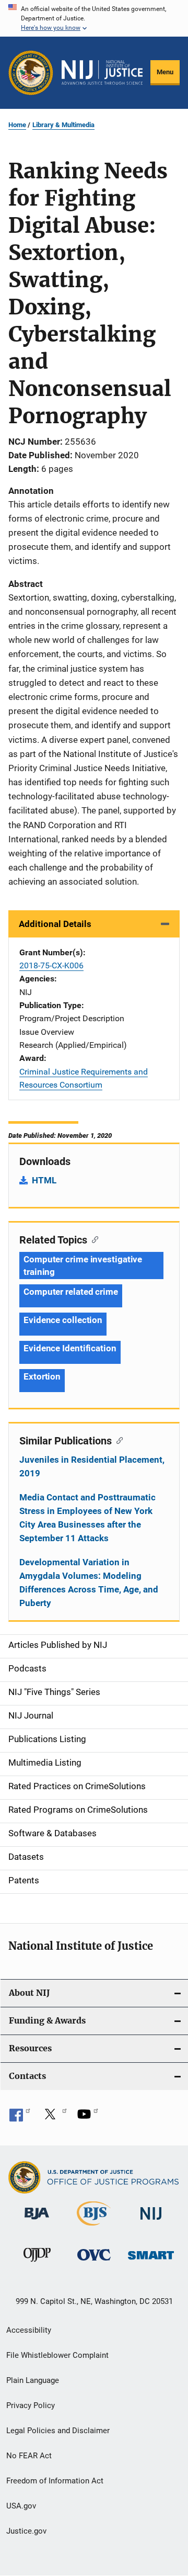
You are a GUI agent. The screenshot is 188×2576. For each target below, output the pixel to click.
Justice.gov (26, 2531)
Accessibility (29, 2330)
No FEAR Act (29, 2456)
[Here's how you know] (94, 18)
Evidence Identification (70, 1348)
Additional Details (55, 924)
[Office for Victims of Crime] (94, 2262)
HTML (44, 1180)
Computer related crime (71, 1292)
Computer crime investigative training (83, 1266)
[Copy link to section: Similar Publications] (117, 1440)
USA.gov (21, 2506)
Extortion (42, 1376)
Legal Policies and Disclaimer (58, 2431)
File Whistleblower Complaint (57, 2355)
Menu (165, 72)
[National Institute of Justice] (151, 2222)
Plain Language (33, 2380)
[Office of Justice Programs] (31, 73)
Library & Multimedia (63, 125)
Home (17, 125)
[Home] (102, 72)
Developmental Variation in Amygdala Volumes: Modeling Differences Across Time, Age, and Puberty (89, 1583)
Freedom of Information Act (55, 2481)
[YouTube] (88, 2118)
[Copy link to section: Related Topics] (93, 1239)
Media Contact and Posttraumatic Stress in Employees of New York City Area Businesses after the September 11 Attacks (87, 1518)
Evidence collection (63, 1320)
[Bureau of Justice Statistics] (94, 2228)
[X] (54, 2118)
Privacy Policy (31, 2405)
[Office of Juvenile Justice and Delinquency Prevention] (37, 2264)
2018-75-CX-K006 (51, 965)
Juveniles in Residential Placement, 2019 (92, 1466)
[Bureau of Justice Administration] (37, 2221)
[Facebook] (20, 2118)
